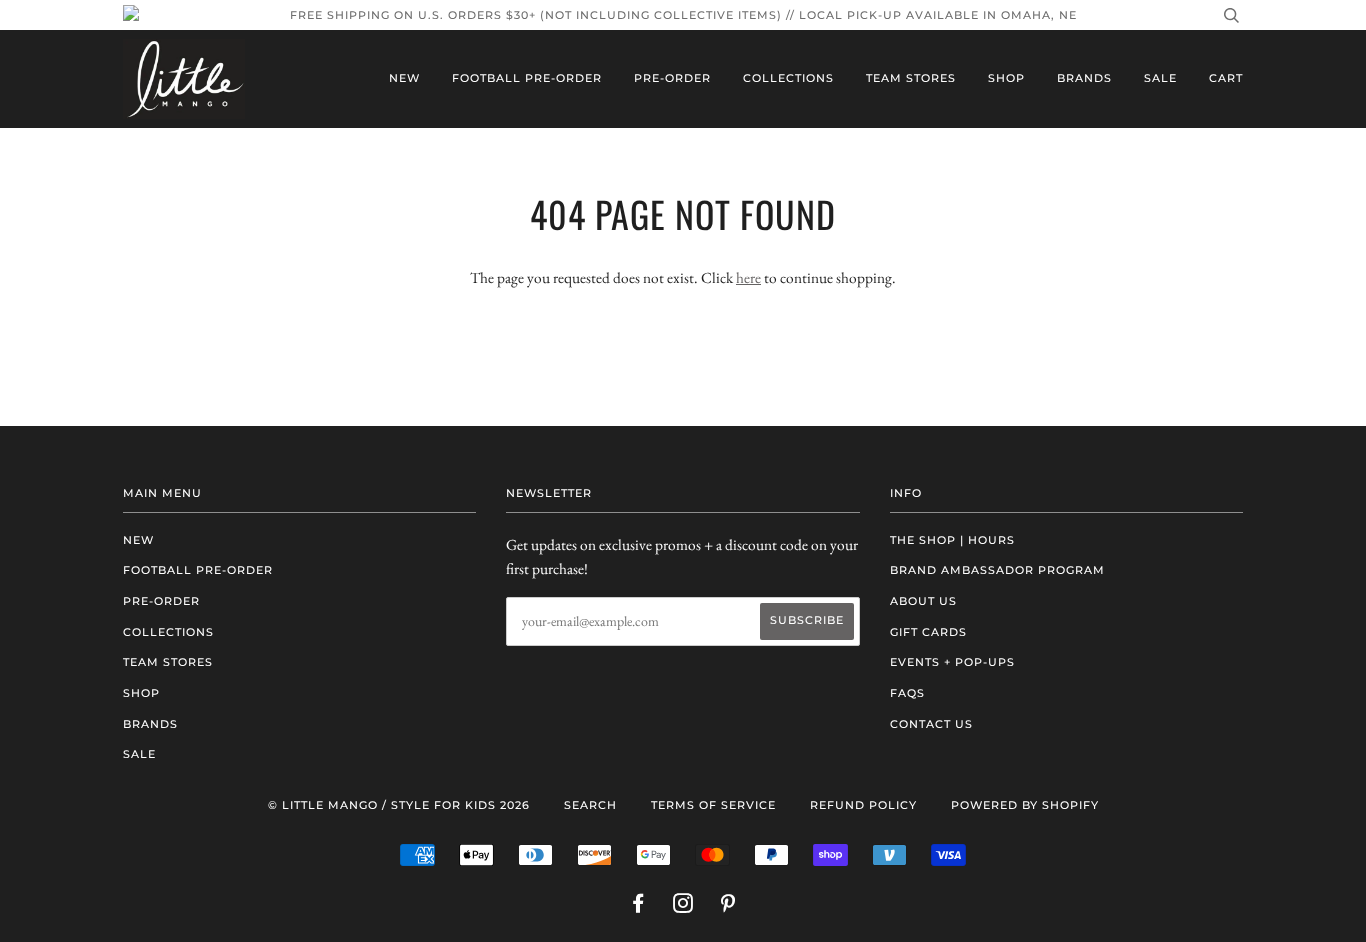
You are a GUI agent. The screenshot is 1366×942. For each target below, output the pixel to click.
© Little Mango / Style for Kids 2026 (399, 805)
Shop (1006, 78)
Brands (1084, 78)
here (748, 277)
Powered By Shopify (1025, 805)
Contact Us (931, 724)
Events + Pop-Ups (952, 662)
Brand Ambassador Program (997, 570)
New (404, 78)
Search (590, 805)
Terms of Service (713, 805)
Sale (1160, 78)
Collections (788, 78)
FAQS (907, 693)
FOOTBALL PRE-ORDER (527, 78)
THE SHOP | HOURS (952, 540)
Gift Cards (928, 632)
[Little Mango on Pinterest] (728, 907)
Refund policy (863, 805)
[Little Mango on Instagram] (683, 907)
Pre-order (672, 78)
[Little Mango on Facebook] (638, 907)
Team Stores (911, 78)
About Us (923, 601)
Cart (1226, 78)
